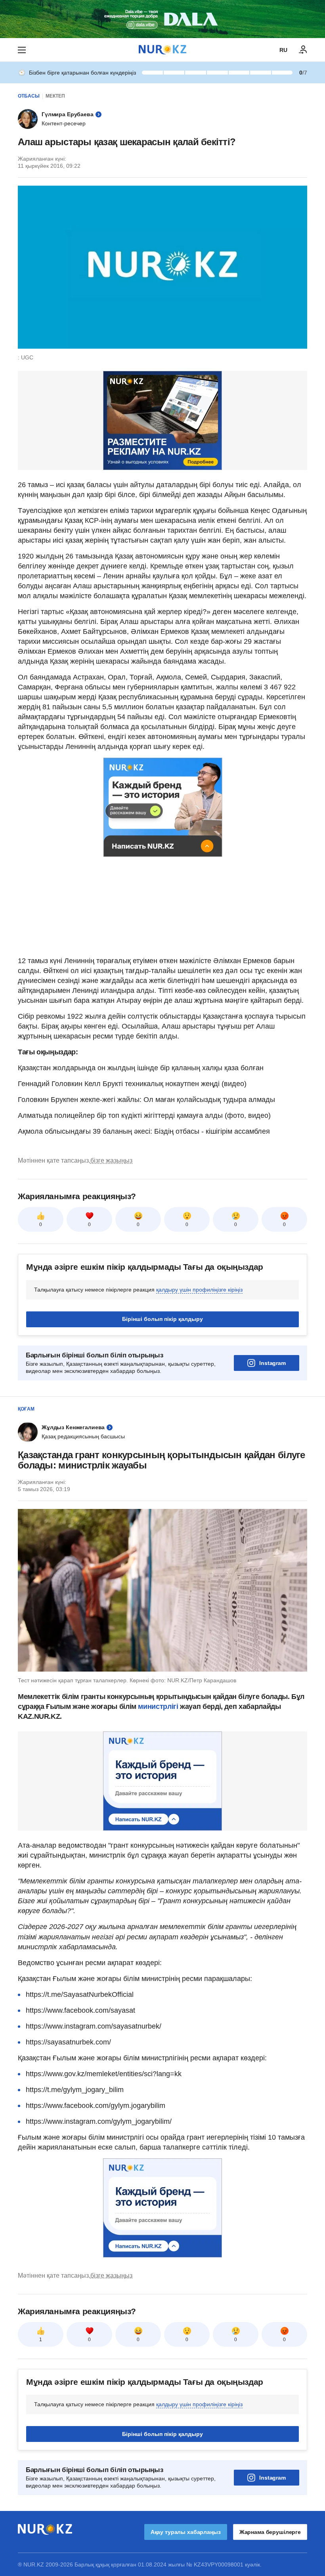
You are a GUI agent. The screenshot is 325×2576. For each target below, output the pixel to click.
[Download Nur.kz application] (162, 19)
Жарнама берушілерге (270, 2532)
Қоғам (26, 1409)
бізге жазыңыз (111, 1160)
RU (283, 50)
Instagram (272, 1363)
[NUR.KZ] (162, 50)
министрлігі (159, 1706)
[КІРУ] (303, 50)
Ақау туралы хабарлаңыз (186, 2532)
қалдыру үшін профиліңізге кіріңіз (199, 1290)
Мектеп (55, 96)
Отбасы (29, 96)
